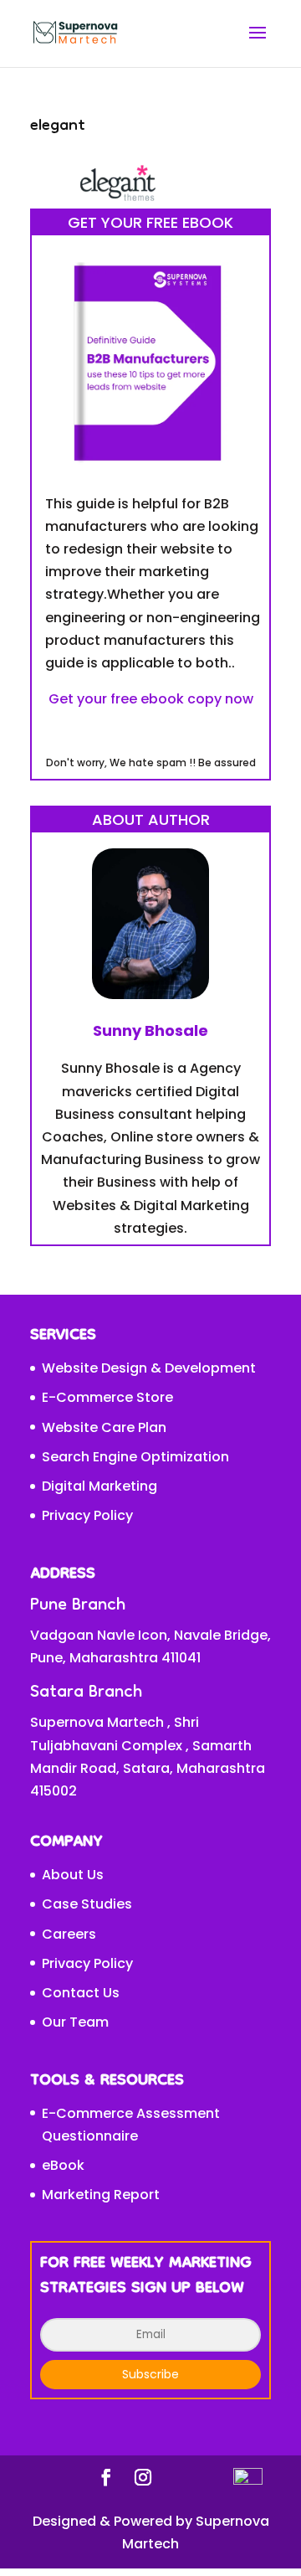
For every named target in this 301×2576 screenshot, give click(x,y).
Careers (69, 1934)
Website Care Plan (104, 1427)
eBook (63, 2165)
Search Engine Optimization (135, 1457)
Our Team (75, 2022)
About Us (73, 1875)
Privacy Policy (87, 1515)
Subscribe (150, 2374)
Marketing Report (101, 2195)
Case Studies (87, 1904)
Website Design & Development (149, 1368)
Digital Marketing (99, 1486)
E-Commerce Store (107, 1397)
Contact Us (81, 1993)
